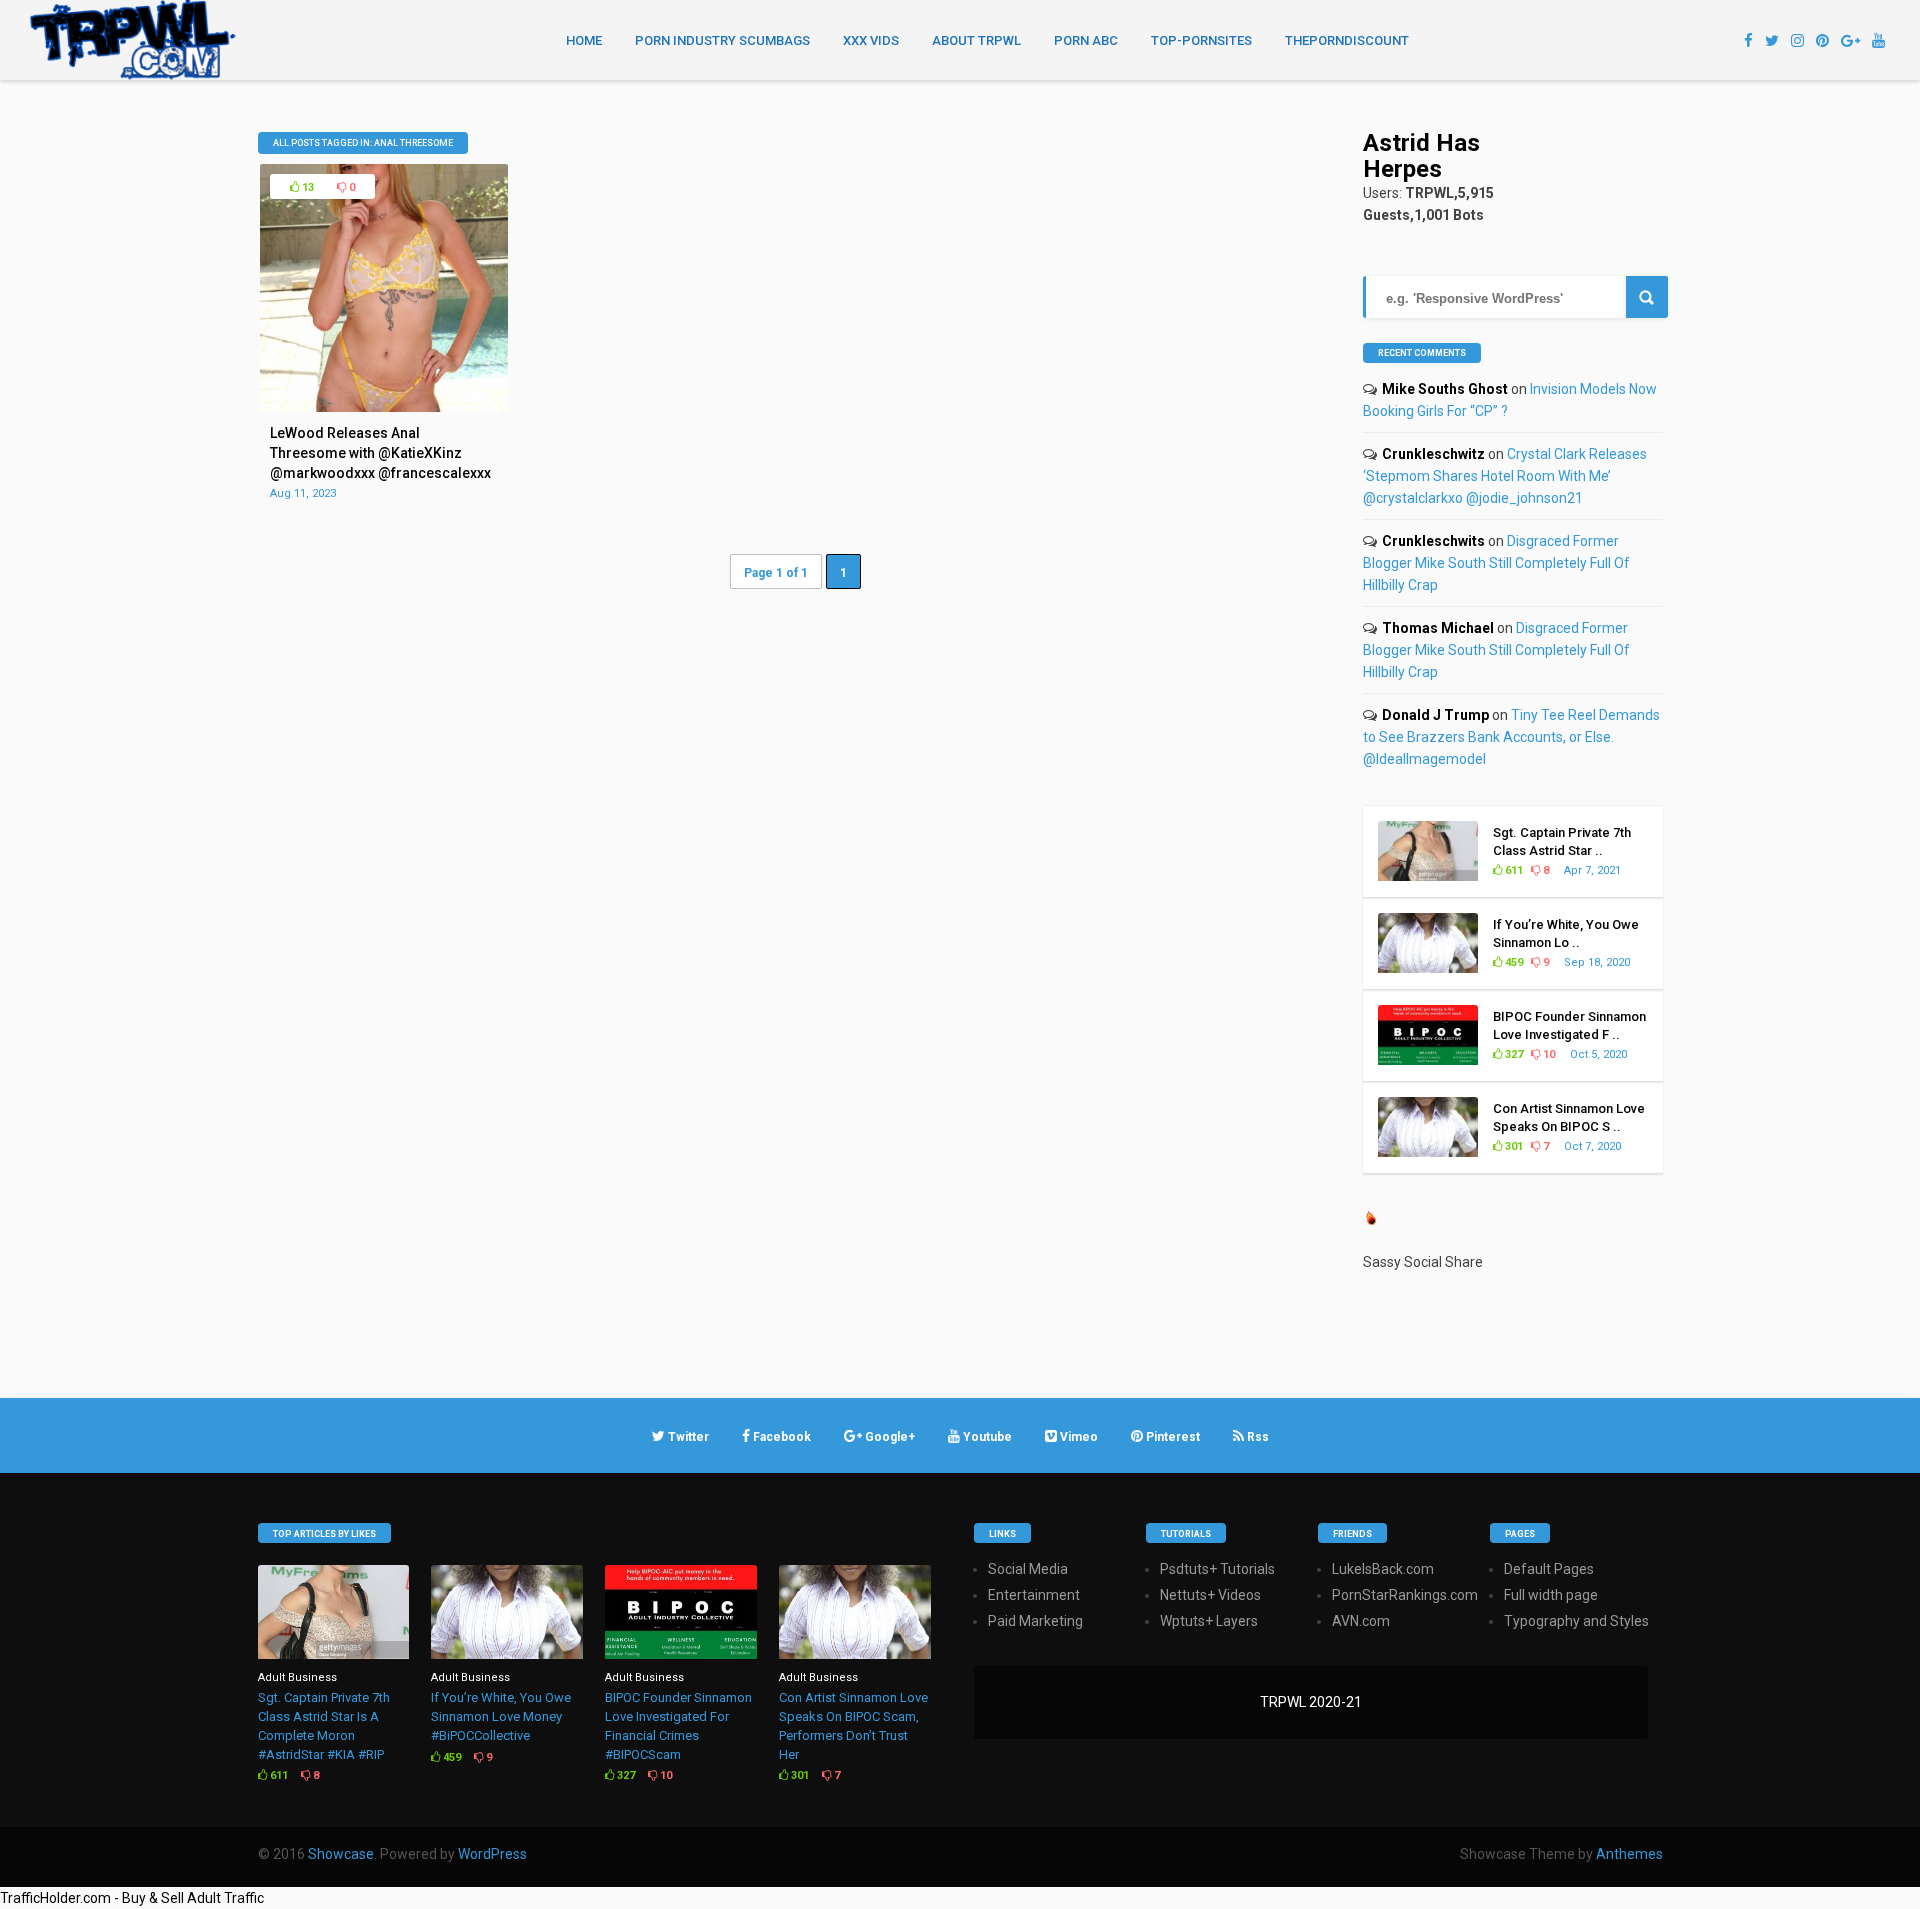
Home (584, 40)
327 (1512, 1054)
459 (1512, 962)
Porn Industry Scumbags (722, 40)
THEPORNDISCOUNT (1347, 40)
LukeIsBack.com (1383, 1569)
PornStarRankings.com (1405, 1595)
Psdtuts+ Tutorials (1217, 1569)
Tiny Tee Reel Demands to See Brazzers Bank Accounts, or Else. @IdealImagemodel (1511, 737)
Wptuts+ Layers (1209, 1621)
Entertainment (1034, 1595)
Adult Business (297, 1677)
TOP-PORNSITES (1201, 40)
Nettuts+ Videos (1210, 1595)
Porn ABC (1086, 40)
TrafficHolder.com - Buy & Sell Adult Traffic (132, 1898)
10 (1547, 1054)
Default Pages (1549, 1569)
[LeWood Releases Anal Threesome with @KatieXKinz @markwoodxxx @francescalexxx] (384, 407)
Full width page (1551, 1595)
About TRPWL (976, 40)
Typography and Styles (1576, 1621)
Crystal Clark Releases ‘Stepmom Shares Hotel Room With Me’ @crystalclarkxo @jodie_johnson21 (1505, 476)
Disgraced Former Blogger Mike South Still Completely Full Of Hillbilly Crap (1496, 563)
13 (306, 187)
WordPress (492, 1854)
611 (1512, 870)
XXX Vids (871, 40)
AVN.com (1361, 1621)
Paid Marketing (1035, 1621)
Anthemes (1629, 1854)
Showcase (341, 1854)
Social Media (1028, 1569)
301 (1512, 1146)
